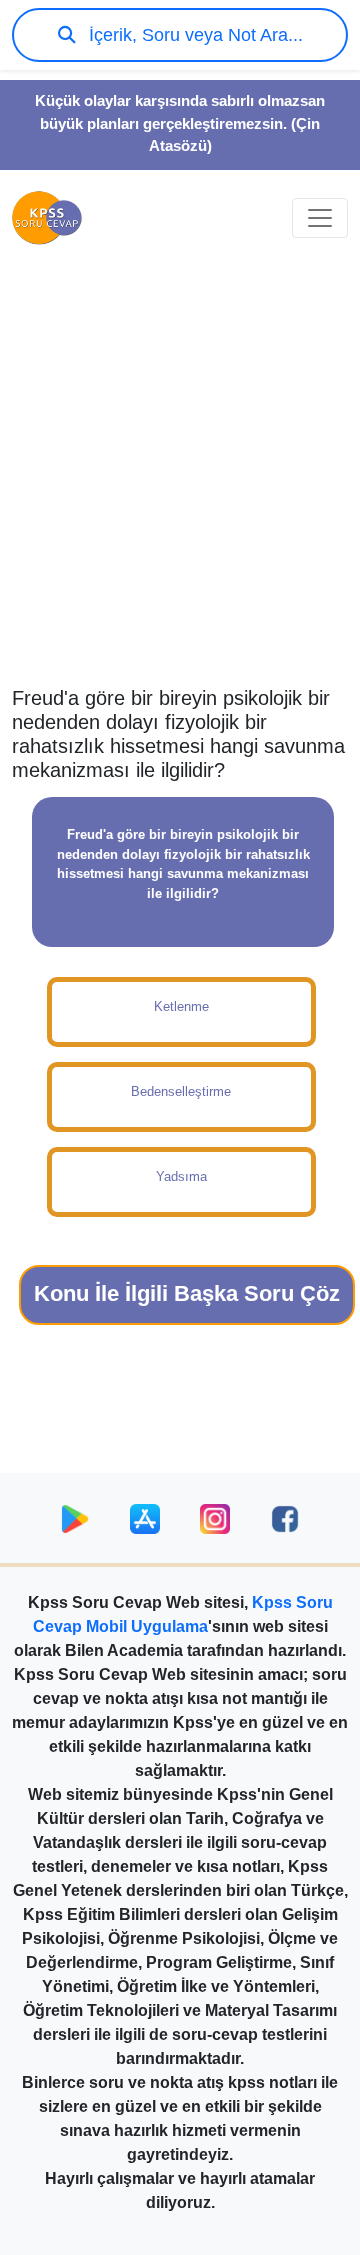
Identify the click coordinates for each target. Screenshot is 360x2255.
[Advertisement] (180, 486)
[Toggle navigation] (320, 218)
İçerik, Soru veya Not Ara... (193, 35)
